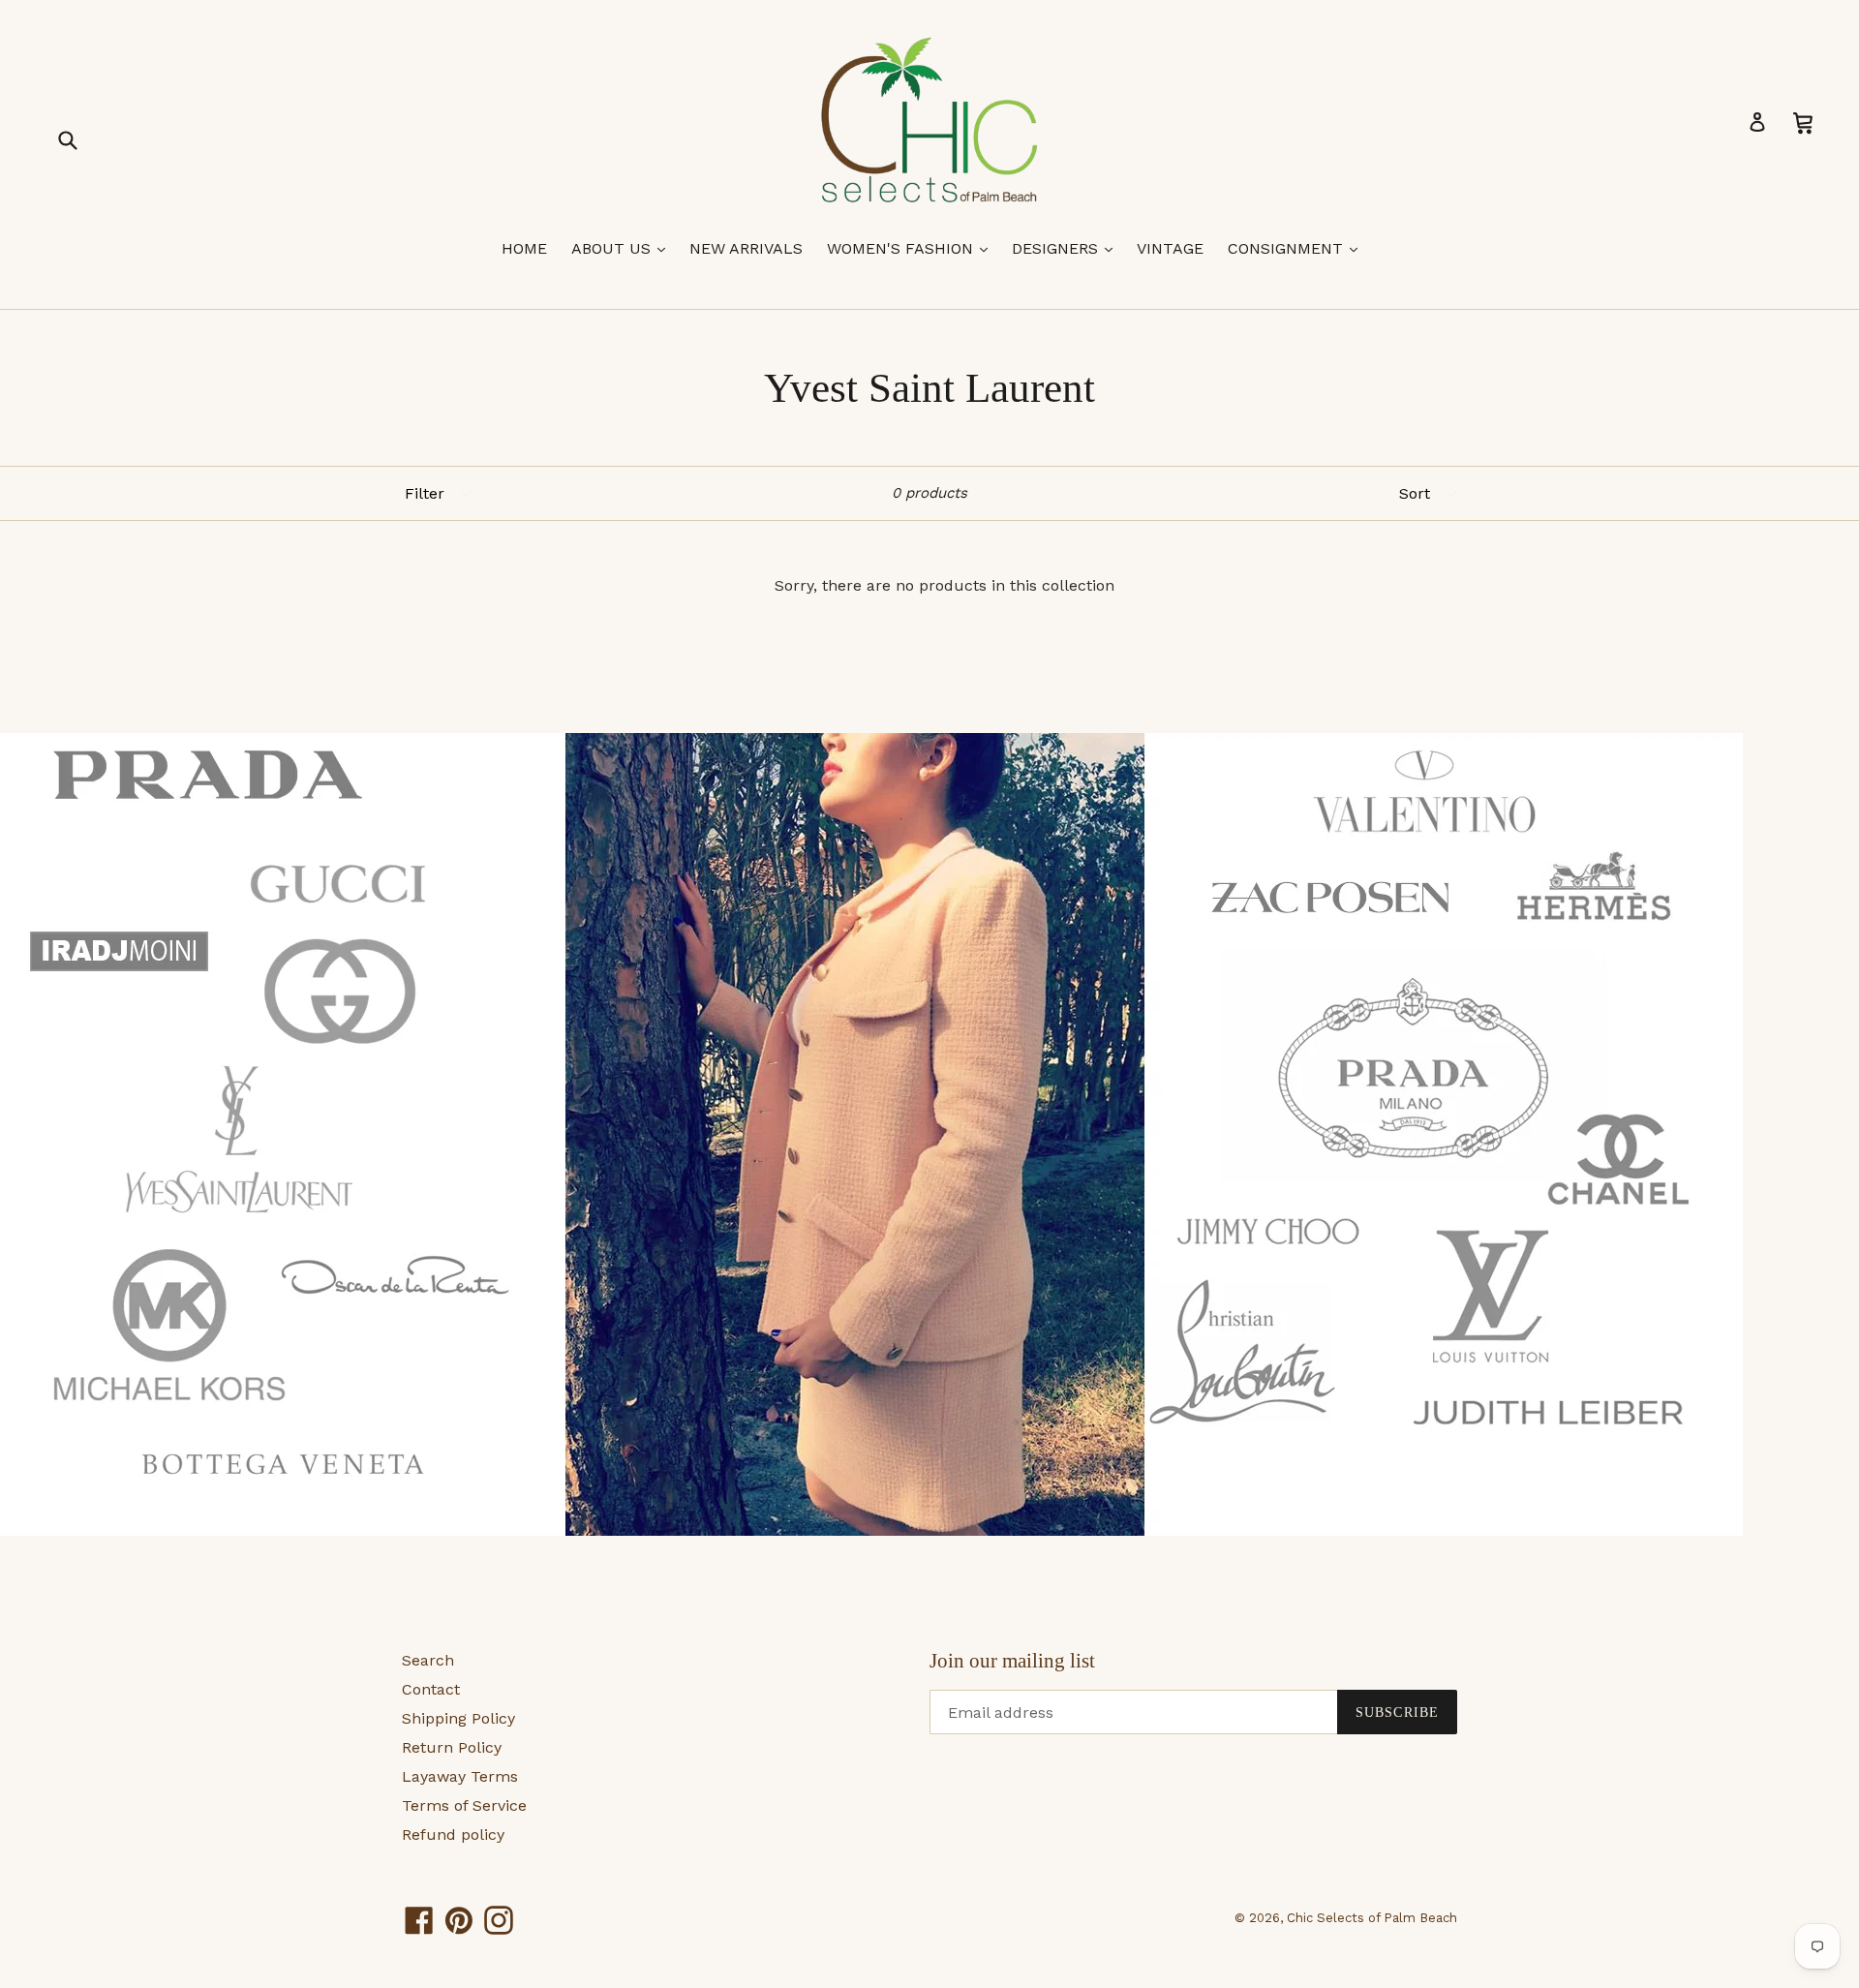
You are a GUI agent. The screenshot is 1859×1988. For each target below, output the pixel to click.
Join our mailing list (1012, 1661)
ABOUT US (623, 248)
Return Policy (452, 1747)
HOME (524, 248)
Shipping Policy (458, 1718)
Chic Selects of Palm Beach (1372, 1918)
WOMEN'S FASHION (912, 248)
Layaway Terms (460, 1776)
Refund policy (453, 1835)
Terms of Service (464, 1805)
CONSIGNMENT (1297, 248)
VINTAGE (1170, 248)
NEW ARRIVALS (746, 248)
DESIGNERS (1067, 248)
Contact (431, 1689)
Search (428, 1660)
